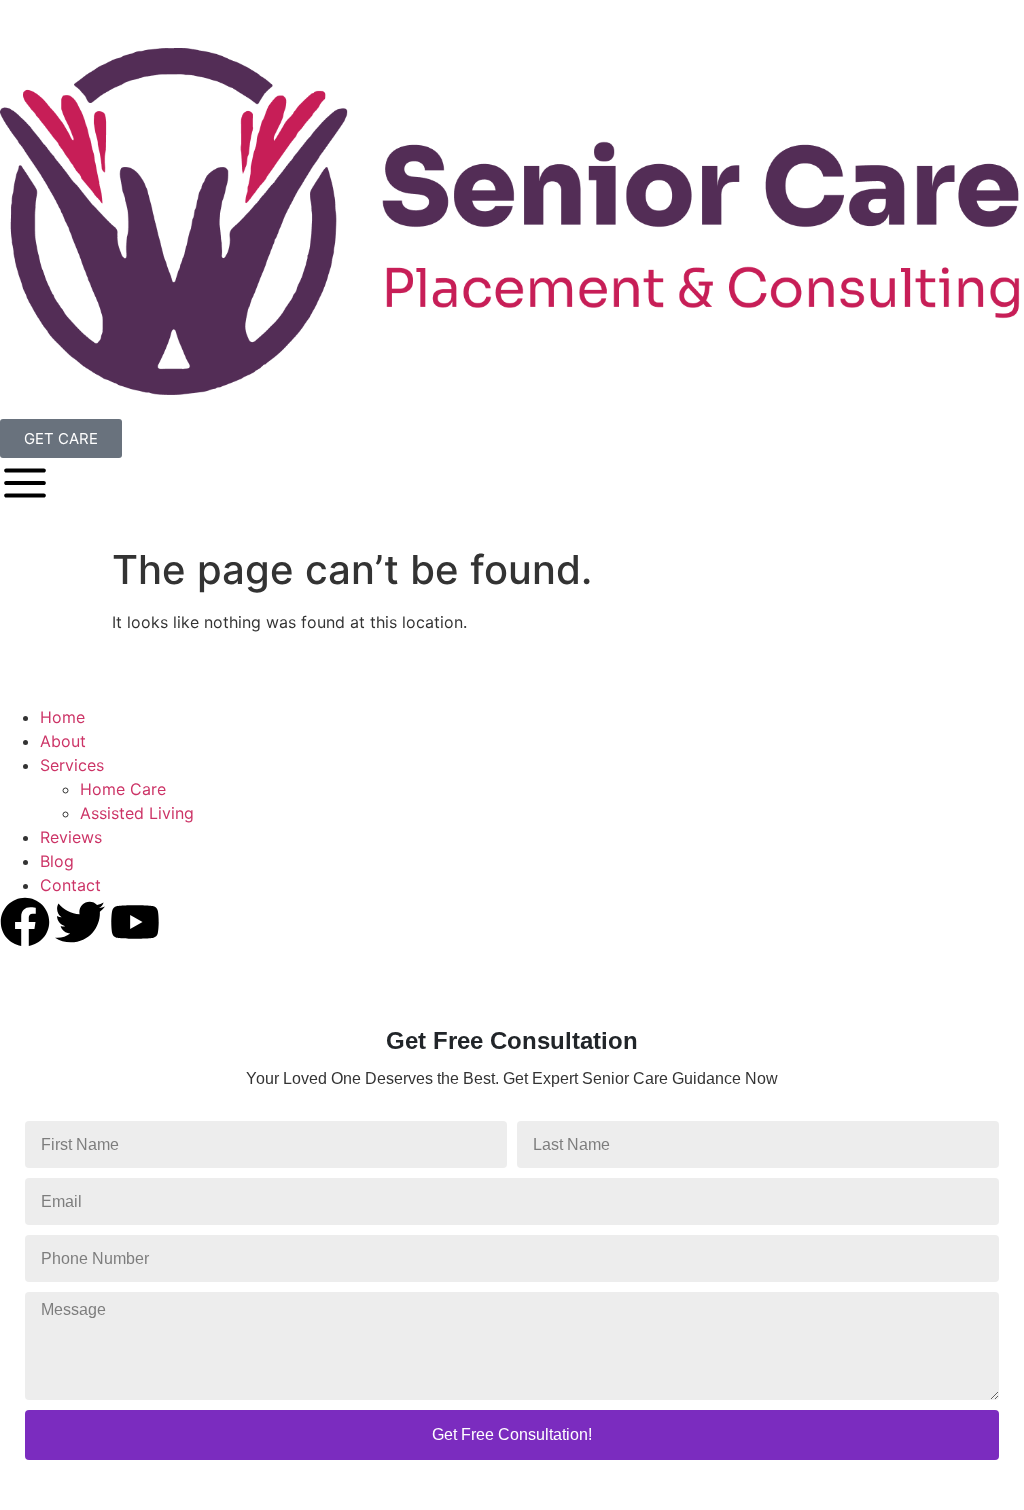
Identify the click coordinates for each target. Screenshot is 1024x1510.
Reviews (71, 837)
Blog (57, 861)
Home (62, 717)
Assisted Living (137, 813)
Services (72, 765)
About (63, 741)
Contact (70, 885)
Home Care (123, 789)
